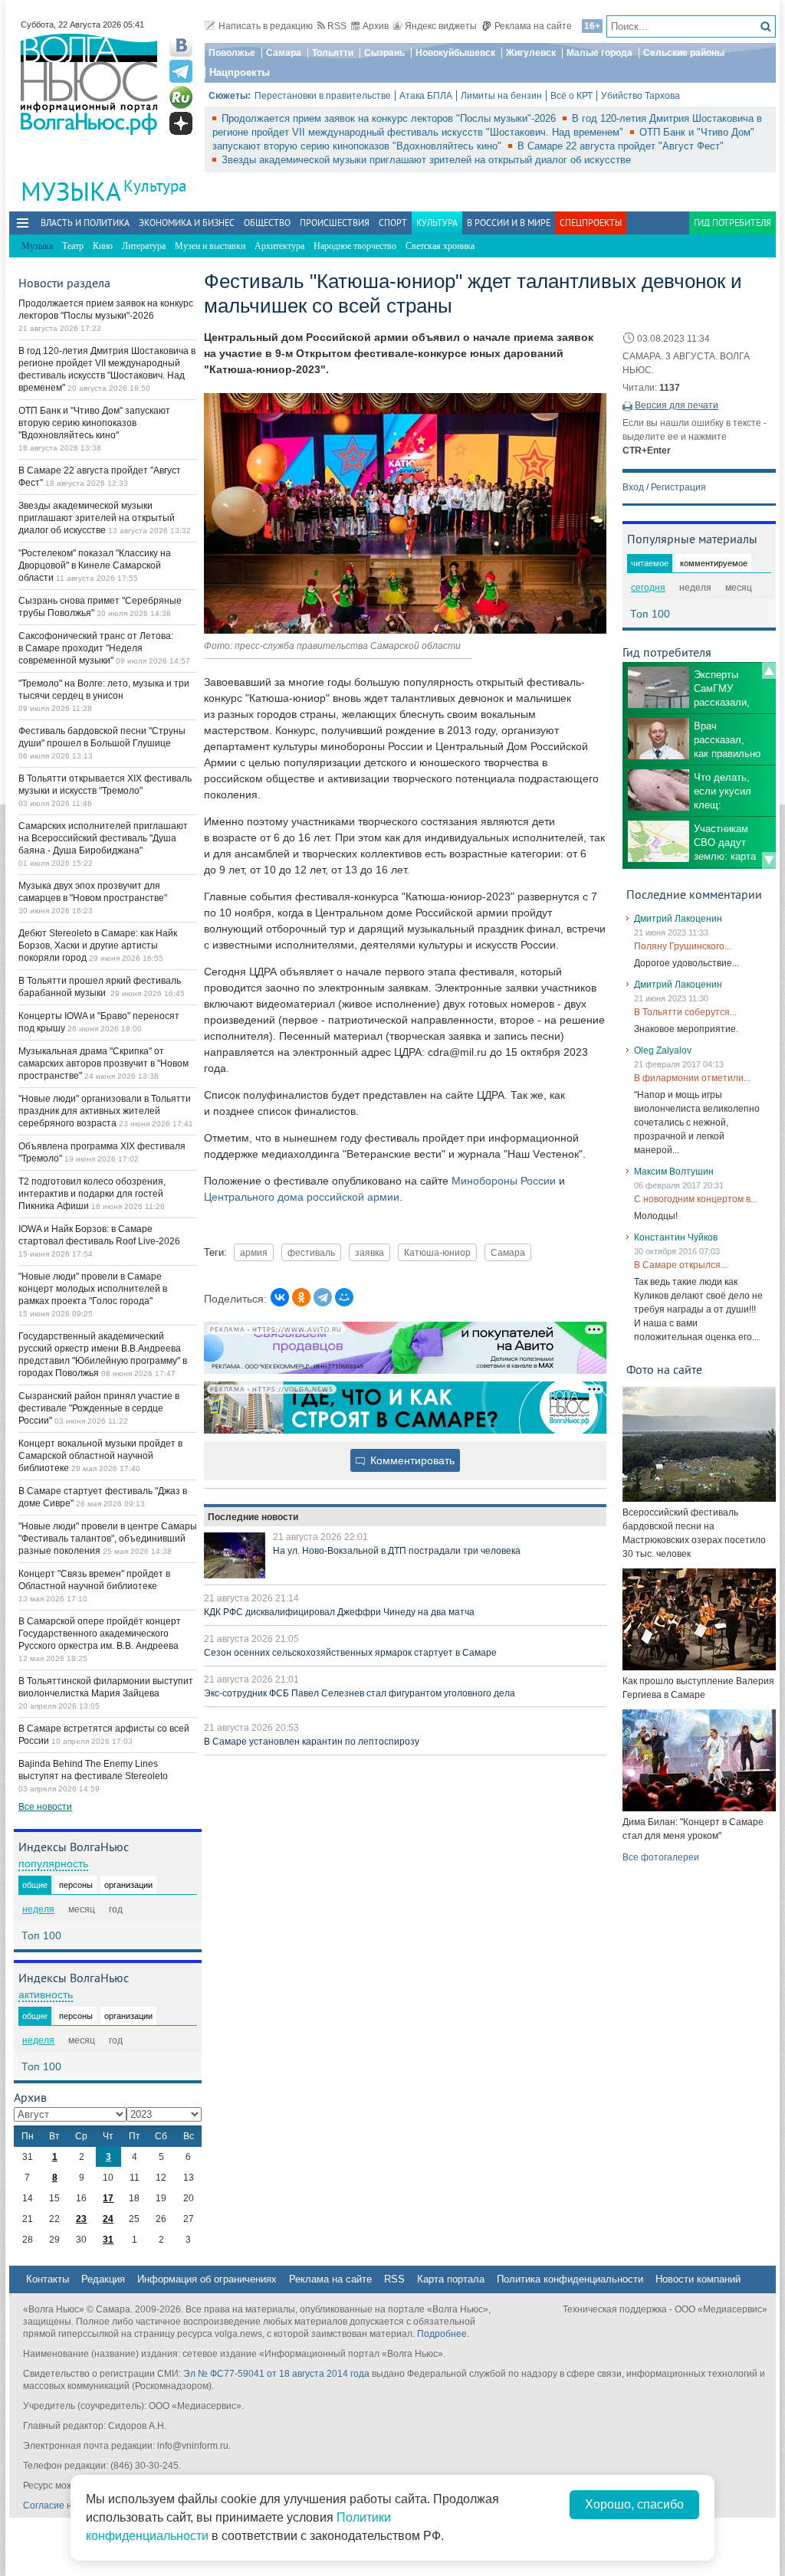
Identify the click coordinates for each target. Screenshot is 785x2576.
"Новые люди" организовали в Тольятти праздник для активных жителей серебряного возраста (105, 1111)
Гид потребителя (732, 223)
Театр (73, 246)
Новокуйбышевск (455, 53)
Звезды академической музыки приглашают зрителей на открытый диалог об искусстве (426, 160)
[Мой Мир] (344, 1297)
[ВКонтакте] (280, 1297)
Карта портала (451, 2279)
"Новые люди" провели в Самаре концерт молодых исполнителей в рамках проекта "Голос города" (93, 1289)
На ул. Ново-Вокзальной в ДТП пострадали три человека (397, 1551)
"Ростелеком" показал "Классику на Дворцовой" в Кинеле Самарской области (95, 565)
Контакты (48, 2279)
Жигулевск (531, 53)
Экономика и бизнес (187, 223)
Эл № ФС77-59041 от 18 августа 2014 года (276, 2374)
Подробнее (442, 2334)
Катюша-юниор (437, 1252)
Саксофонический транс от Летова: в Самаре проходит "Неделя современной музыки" (96, 648)
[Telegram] (323, 1297)
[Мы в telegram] (181, 71)
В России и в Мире (509, 223)
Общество (267, 223)
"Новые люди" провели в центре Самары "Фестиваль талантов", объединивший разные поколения (108, 1539)
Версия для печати (677, 405)
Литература (144, 246)
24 (108, 2219)
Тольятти (333, 53)
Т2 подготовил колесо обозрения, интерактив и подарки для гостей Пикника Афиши (92, 1194)
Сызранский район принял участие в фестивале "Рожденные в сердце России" (99, 1408)
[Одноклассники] (301, 1297)
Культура (155, 186)
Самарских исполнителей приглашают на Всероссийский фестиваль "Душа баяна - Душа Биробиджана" (103, 838)
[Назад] (769, 670)
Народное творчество (355, 246)
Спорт (393, 223)
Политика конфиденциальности (570, 2279)
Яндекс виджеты (441, 26)
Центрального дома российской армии (302, 1197)
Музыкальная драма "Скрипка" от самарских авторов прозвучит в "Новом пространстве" (103, 1064)
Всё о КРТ (572, 96)
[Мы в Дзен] (181, 123)
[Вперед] (769, 860)
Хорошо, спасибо (634, 2504)
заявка (370, 1252)
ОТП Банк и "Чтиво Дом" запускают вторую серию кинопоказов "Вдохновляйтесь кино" (94, 423)
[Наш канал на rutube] (181, 97)
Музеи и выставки (210, 246)
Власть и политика (85, 223)
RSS (337, 26)
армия (254, 1252)
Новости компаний (698, 2279)
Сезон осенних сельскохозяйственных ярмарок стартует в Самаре (350, 1653)
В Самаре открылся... (681, 1265)
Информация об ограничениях (207, 2279)
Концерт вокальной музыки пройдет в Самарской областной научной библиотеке (100, 1456)
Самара (284, 53)
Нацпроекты (240, 72)
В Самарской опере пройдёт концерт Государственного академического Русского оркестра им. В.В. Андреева (100, 1634)
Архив (376, 26)
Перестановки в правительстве (323, 96)
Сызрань (384, 53)
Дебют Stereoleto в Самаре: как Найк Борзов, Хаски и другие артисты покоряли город (98, 946)
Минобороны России (504, 1181)
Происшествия (335, 223)
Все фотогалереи (661, 1857)
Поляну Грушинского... (683, 946)
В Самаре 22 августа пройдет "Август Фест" (621, 146)
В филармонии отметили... (692, 1078)
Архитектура (279, 246)
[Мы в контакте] (181, 45)
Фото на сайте (664, 1369)
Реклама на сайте (533, 26)
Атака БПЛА (426, 96)
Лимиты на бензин (501, 96)
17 (108, 2198)
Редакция (103, 2279)
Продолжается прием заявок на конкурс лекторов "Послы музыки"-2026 (390, 118)
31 (108, 2240)
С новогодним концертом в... (696, 1199)
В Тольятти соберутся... (685, 1012)
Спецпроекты (591, 223)
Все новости (45, 1807)
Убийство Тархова (640, 96)
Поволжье (232, 53)
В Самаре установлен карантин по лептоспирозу (312, 1742)
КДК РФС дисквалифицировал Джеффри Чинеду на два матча (339, 1612)
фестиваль (311, 1252)
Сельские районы (684, 53)
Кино (103, 246)
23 (81, 2219)
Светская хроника (440, 246)
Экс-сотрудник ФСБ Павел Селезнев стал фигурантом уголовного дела (360, 1693)
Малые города (599, 53)
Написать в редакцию (266, 26)
